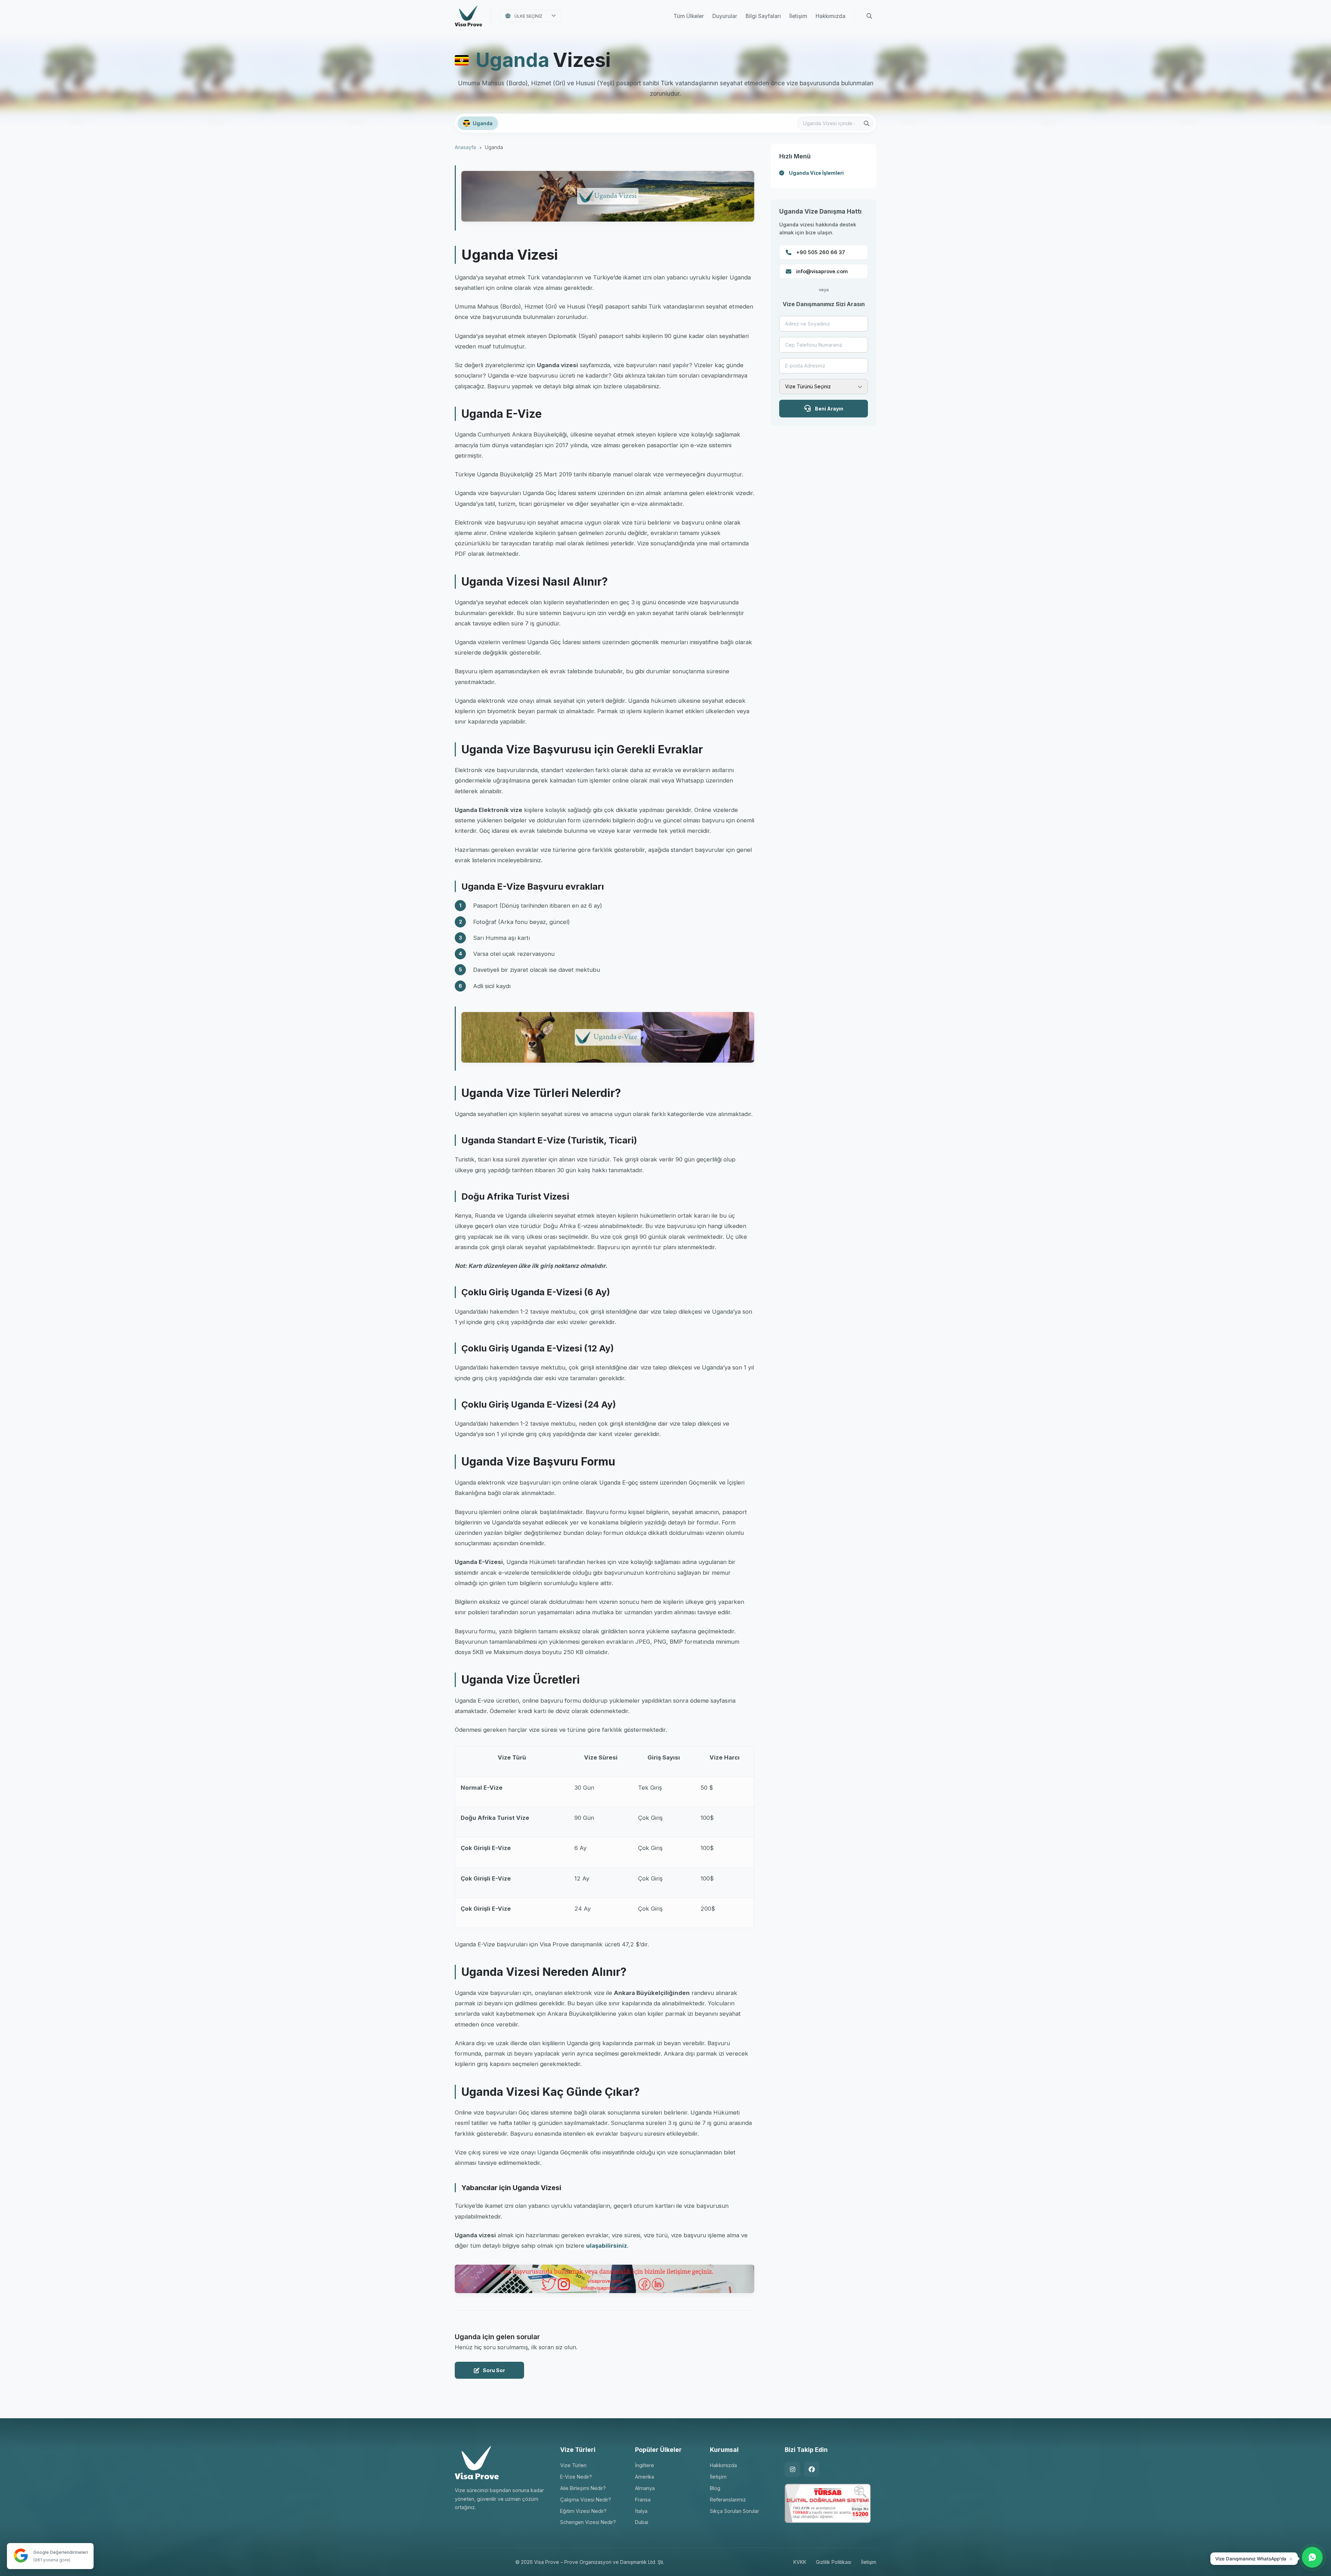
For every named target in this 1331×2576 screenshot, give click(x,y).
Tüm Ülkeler (689, 16)
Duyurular (725, 16)
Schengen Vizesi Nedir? (588, 2522)
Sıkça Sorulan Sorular (734, 2511)
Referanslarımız (728, 2500)
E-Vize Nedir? (576, 2477)
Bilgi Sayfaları (763, 16)
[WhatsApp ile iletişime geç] (1312, 2557)
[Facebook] (812, 2469)
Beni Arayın (829, 409)
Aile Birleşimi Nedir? (583, 2488)
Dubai (642, 2522)
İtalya (641, 2511)
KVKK (800, 2562)
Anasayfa (465, 147)
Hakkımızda (830, 16)
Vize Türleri (573, 2465)
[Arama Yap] (869, 16)
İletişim (798, 16)
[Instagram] (792, 2469)
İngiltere (645, 2465)
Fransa (643, 2500)
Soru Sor (494, 2370)
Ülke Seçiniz (528, 16)
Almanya (645, 2488)
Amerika (645, 2477)
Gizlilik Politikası (834, 2562)
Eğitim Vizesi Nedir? (583, 2511)
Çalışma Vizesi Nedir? (586, 2500)
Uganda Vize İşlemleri (816, 173)
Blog (715, 2488)
